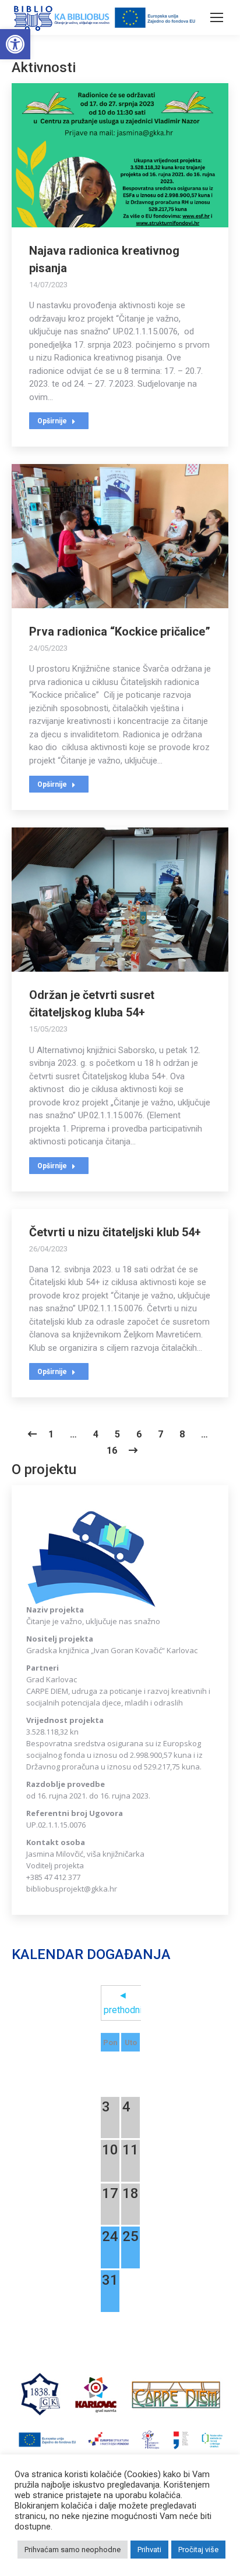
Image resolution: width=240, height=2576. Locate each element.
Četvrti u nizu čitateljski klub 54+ (115, 1232)
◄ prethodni (123, 2003)
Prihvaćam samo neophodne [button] (73, 2550)
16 (112, 1451)
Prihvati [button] (149, 2550)
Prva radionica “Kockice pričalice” (120, 631)
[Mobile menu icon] (217, 17)
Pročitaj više (198, 2550)
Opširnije (52, 421)
